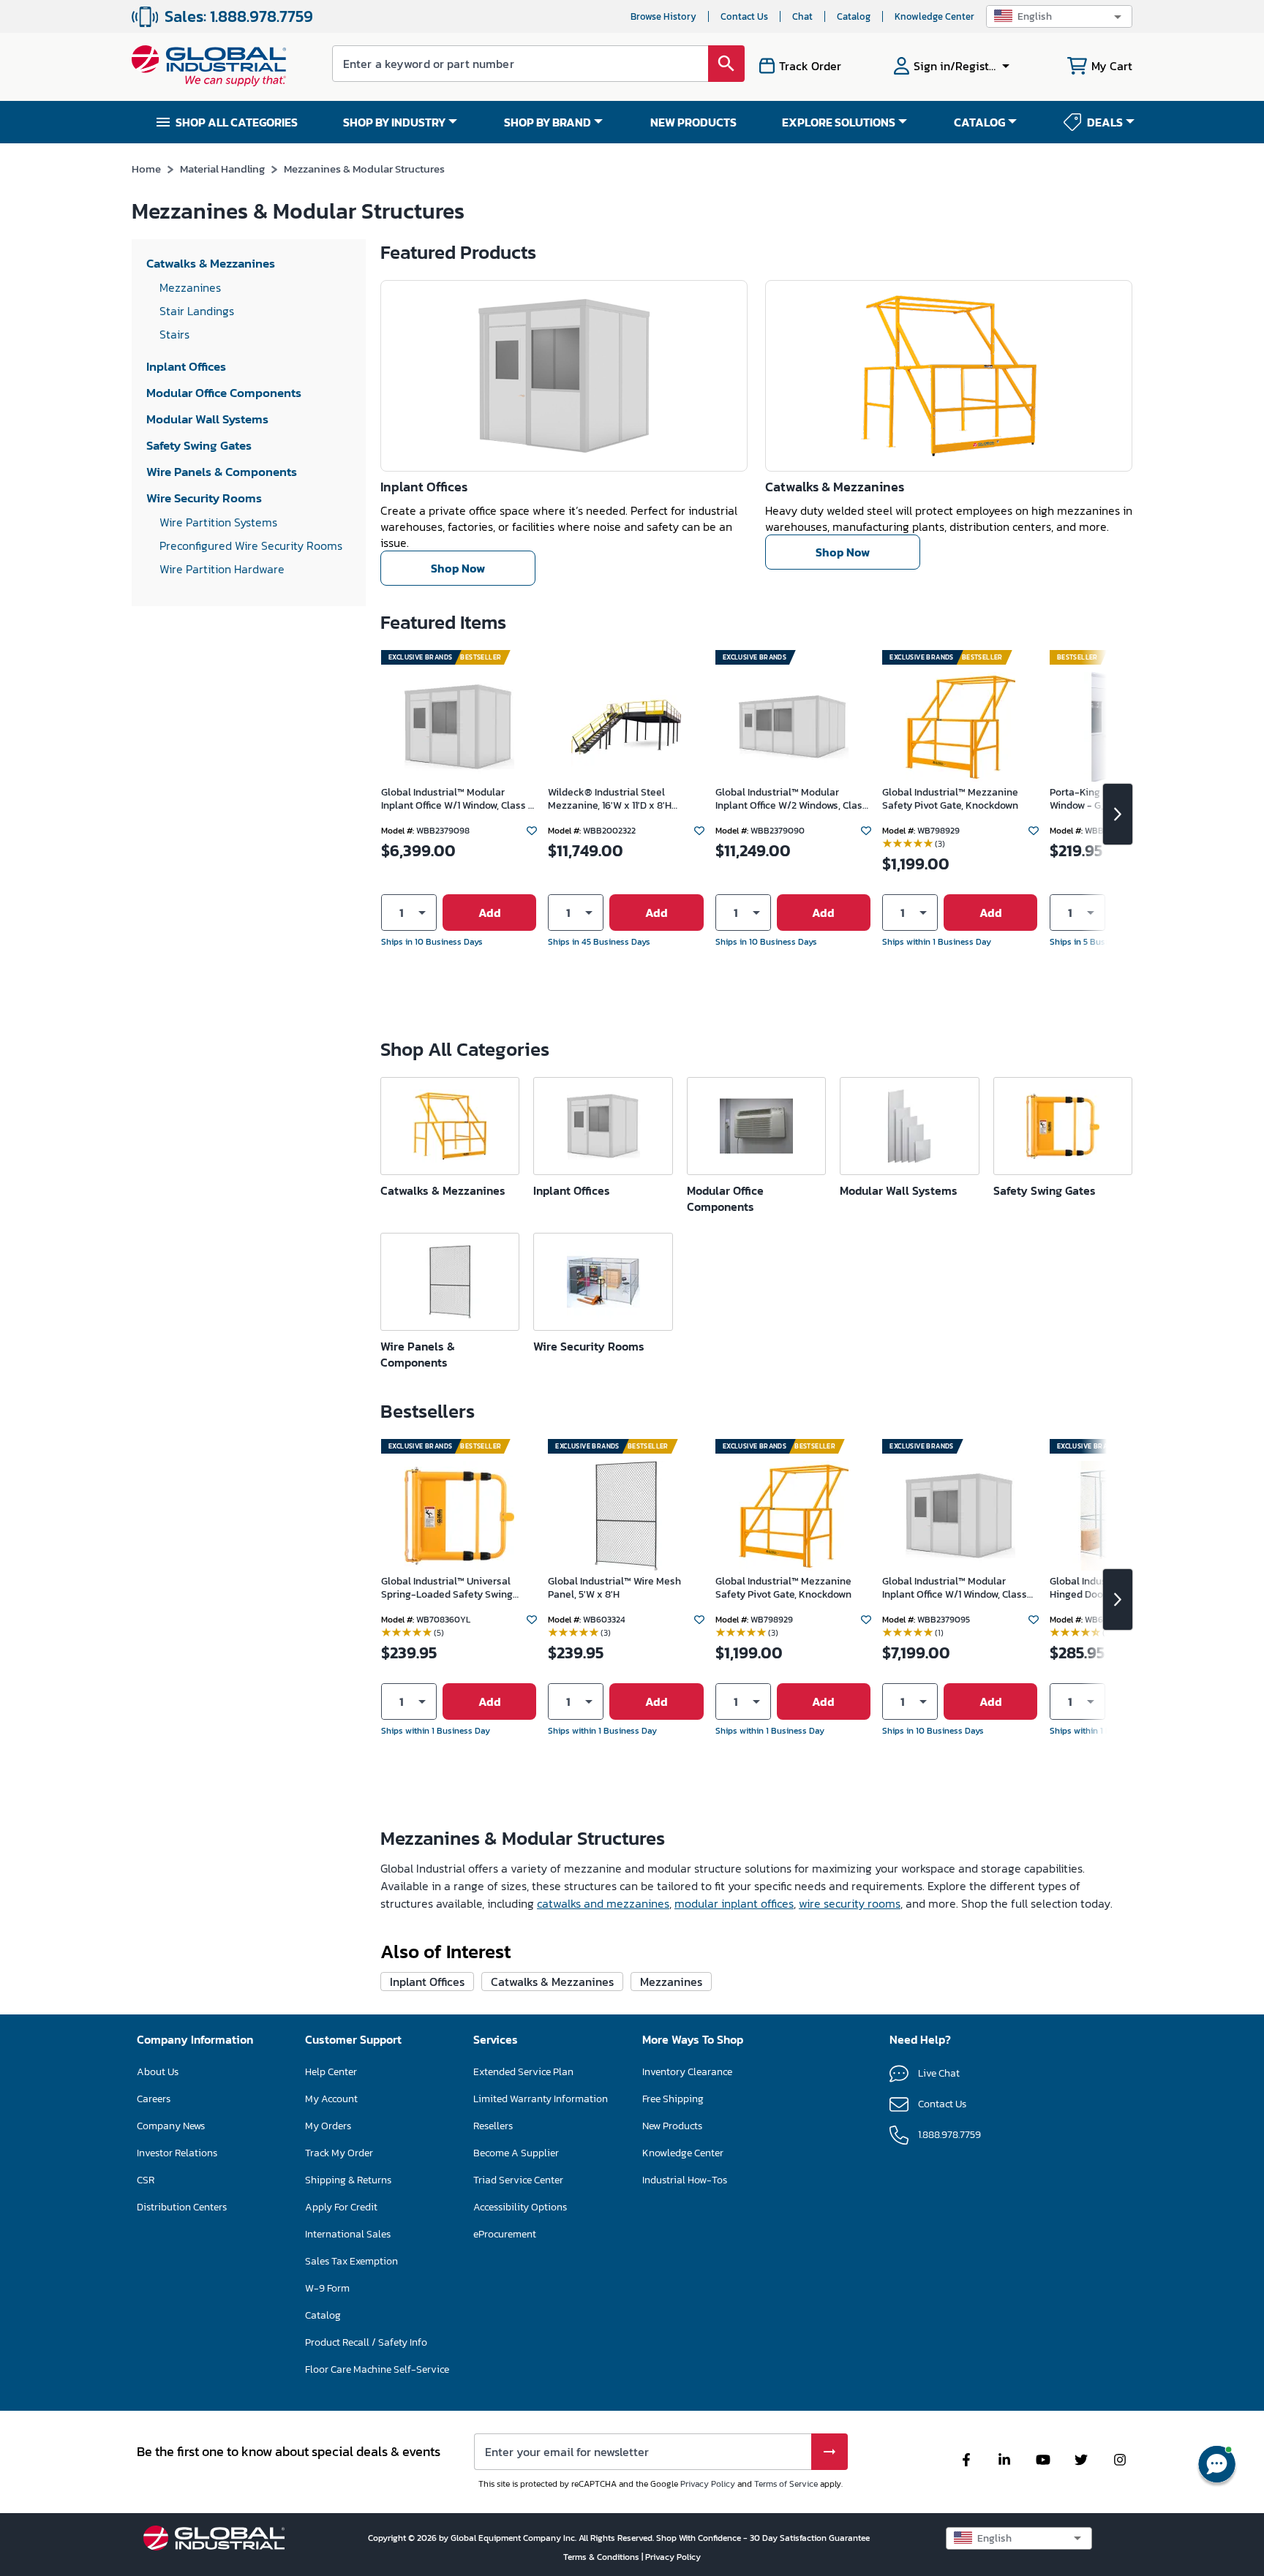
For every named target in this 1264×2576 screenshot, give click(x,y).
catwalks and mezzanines (603, 1903)
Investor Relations (177, 2153)
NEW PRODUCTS (693, 122)
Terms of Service (786, 2484)
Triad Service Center (518, 2180)
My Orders (328, 2126)
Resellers (493, 2126)
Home (146, 169)
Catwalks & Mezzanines (835, 487)
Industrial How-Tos (685, 2180)
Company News (171, 2126)
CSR (146, 2180)
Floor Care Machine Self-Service (377, 2369)
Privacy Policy (708, 2484)
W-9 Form (327, 2288)
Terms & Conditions (602, 2557)
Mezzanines (671, 1982)
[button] (1059, 16)
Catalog (854, 16)
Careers (154, 2099)
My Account (331, 2099)
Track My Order (339, 2153)
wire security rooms (850, 1903)
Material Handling (222, 169)
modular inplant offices (734, 1903)
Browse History (663, 16)
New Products (672, 2126)
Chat (802, 16)
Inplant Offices (424, 487)
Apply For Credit (341, 2207)
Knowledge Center (934, 16)
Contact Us (744, 16)
